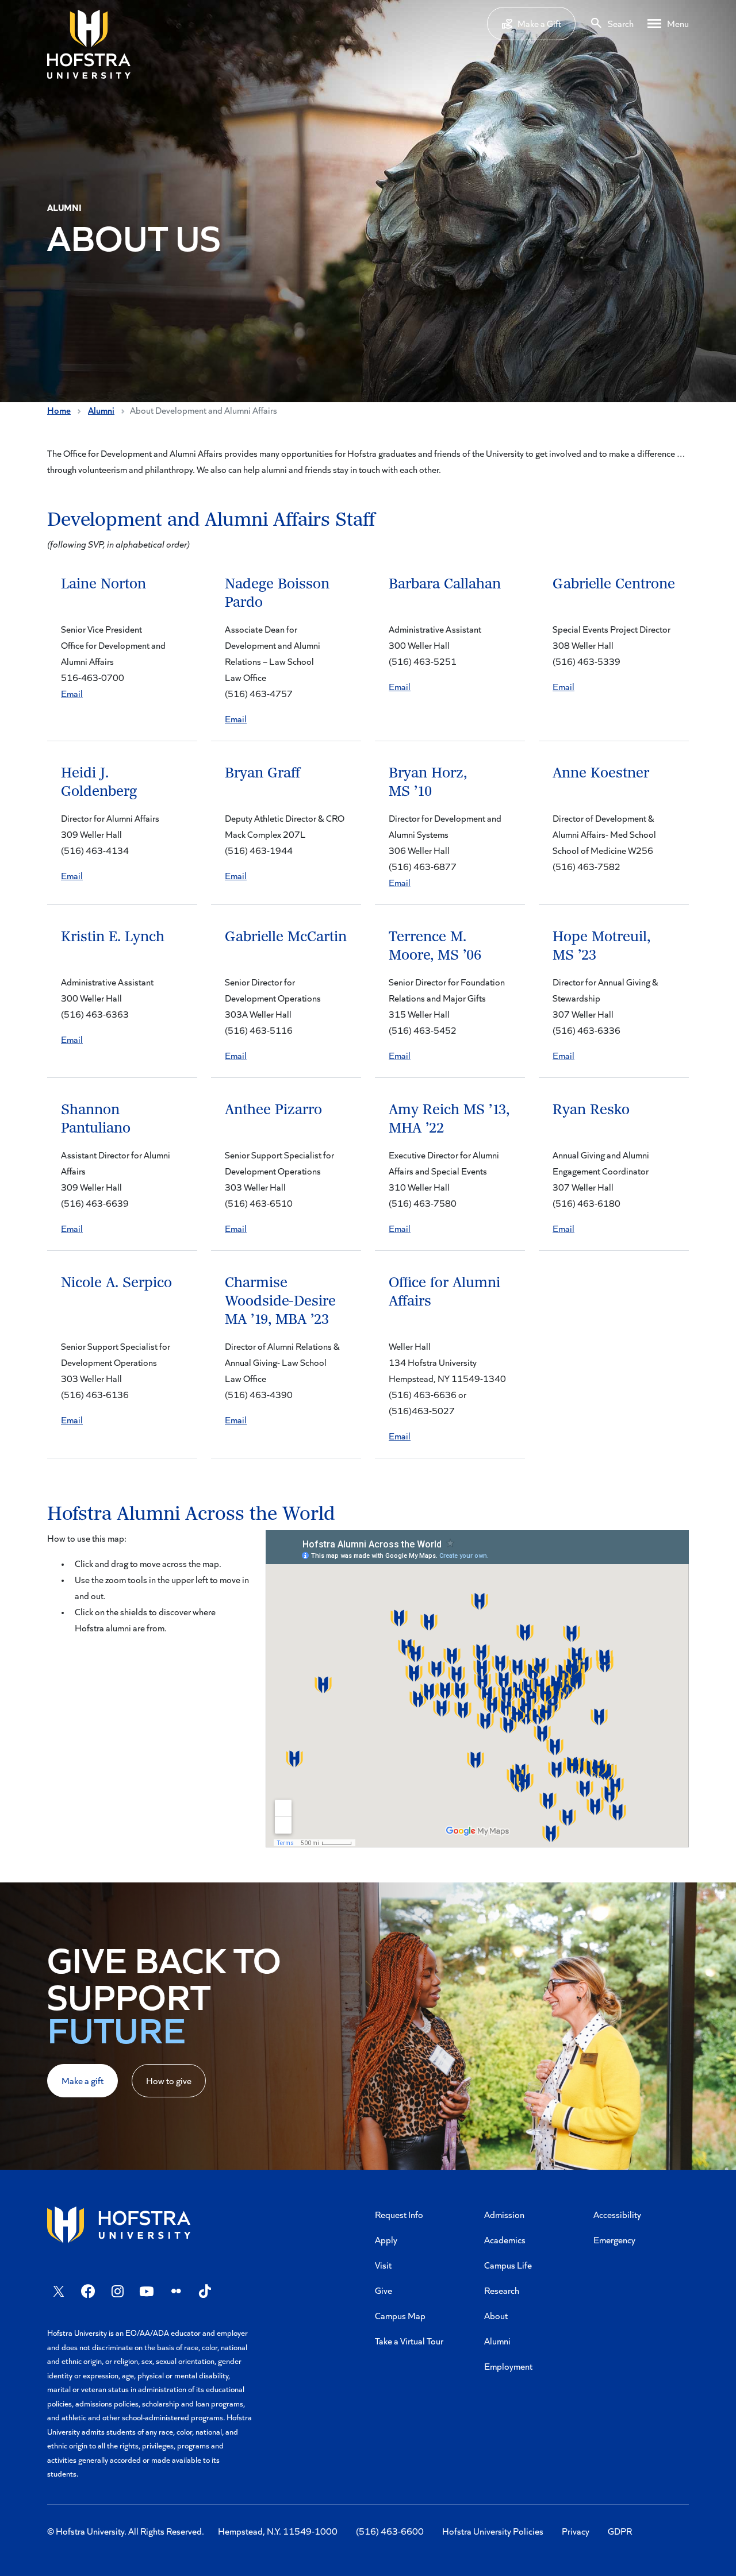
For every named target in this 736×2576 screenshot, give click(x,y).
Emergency (614, 2240)
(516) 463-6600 (390, 2531)
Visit (383, 2265)
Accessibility (617, 2214)
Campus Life (508, 2265)
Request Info (399, 2214)
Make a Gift (539, 23)
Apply (386, 2240)
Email (72, 693)
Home (59, 410)
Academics (505, 2240)
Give (384, 2290)
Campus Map (400, 2315)
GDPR (620, 2531)
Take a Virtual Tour (409, 2341)
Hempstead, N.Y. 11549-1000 (278, 2531)
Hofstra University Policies (493, 2531)
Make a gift (83, 2080)
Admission (504, 2214)
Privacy (576, 2531)
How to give (169, 2080)
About (496, 2315)
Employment (508, 2366)
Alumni (101, 410)
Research (502, 2290)
